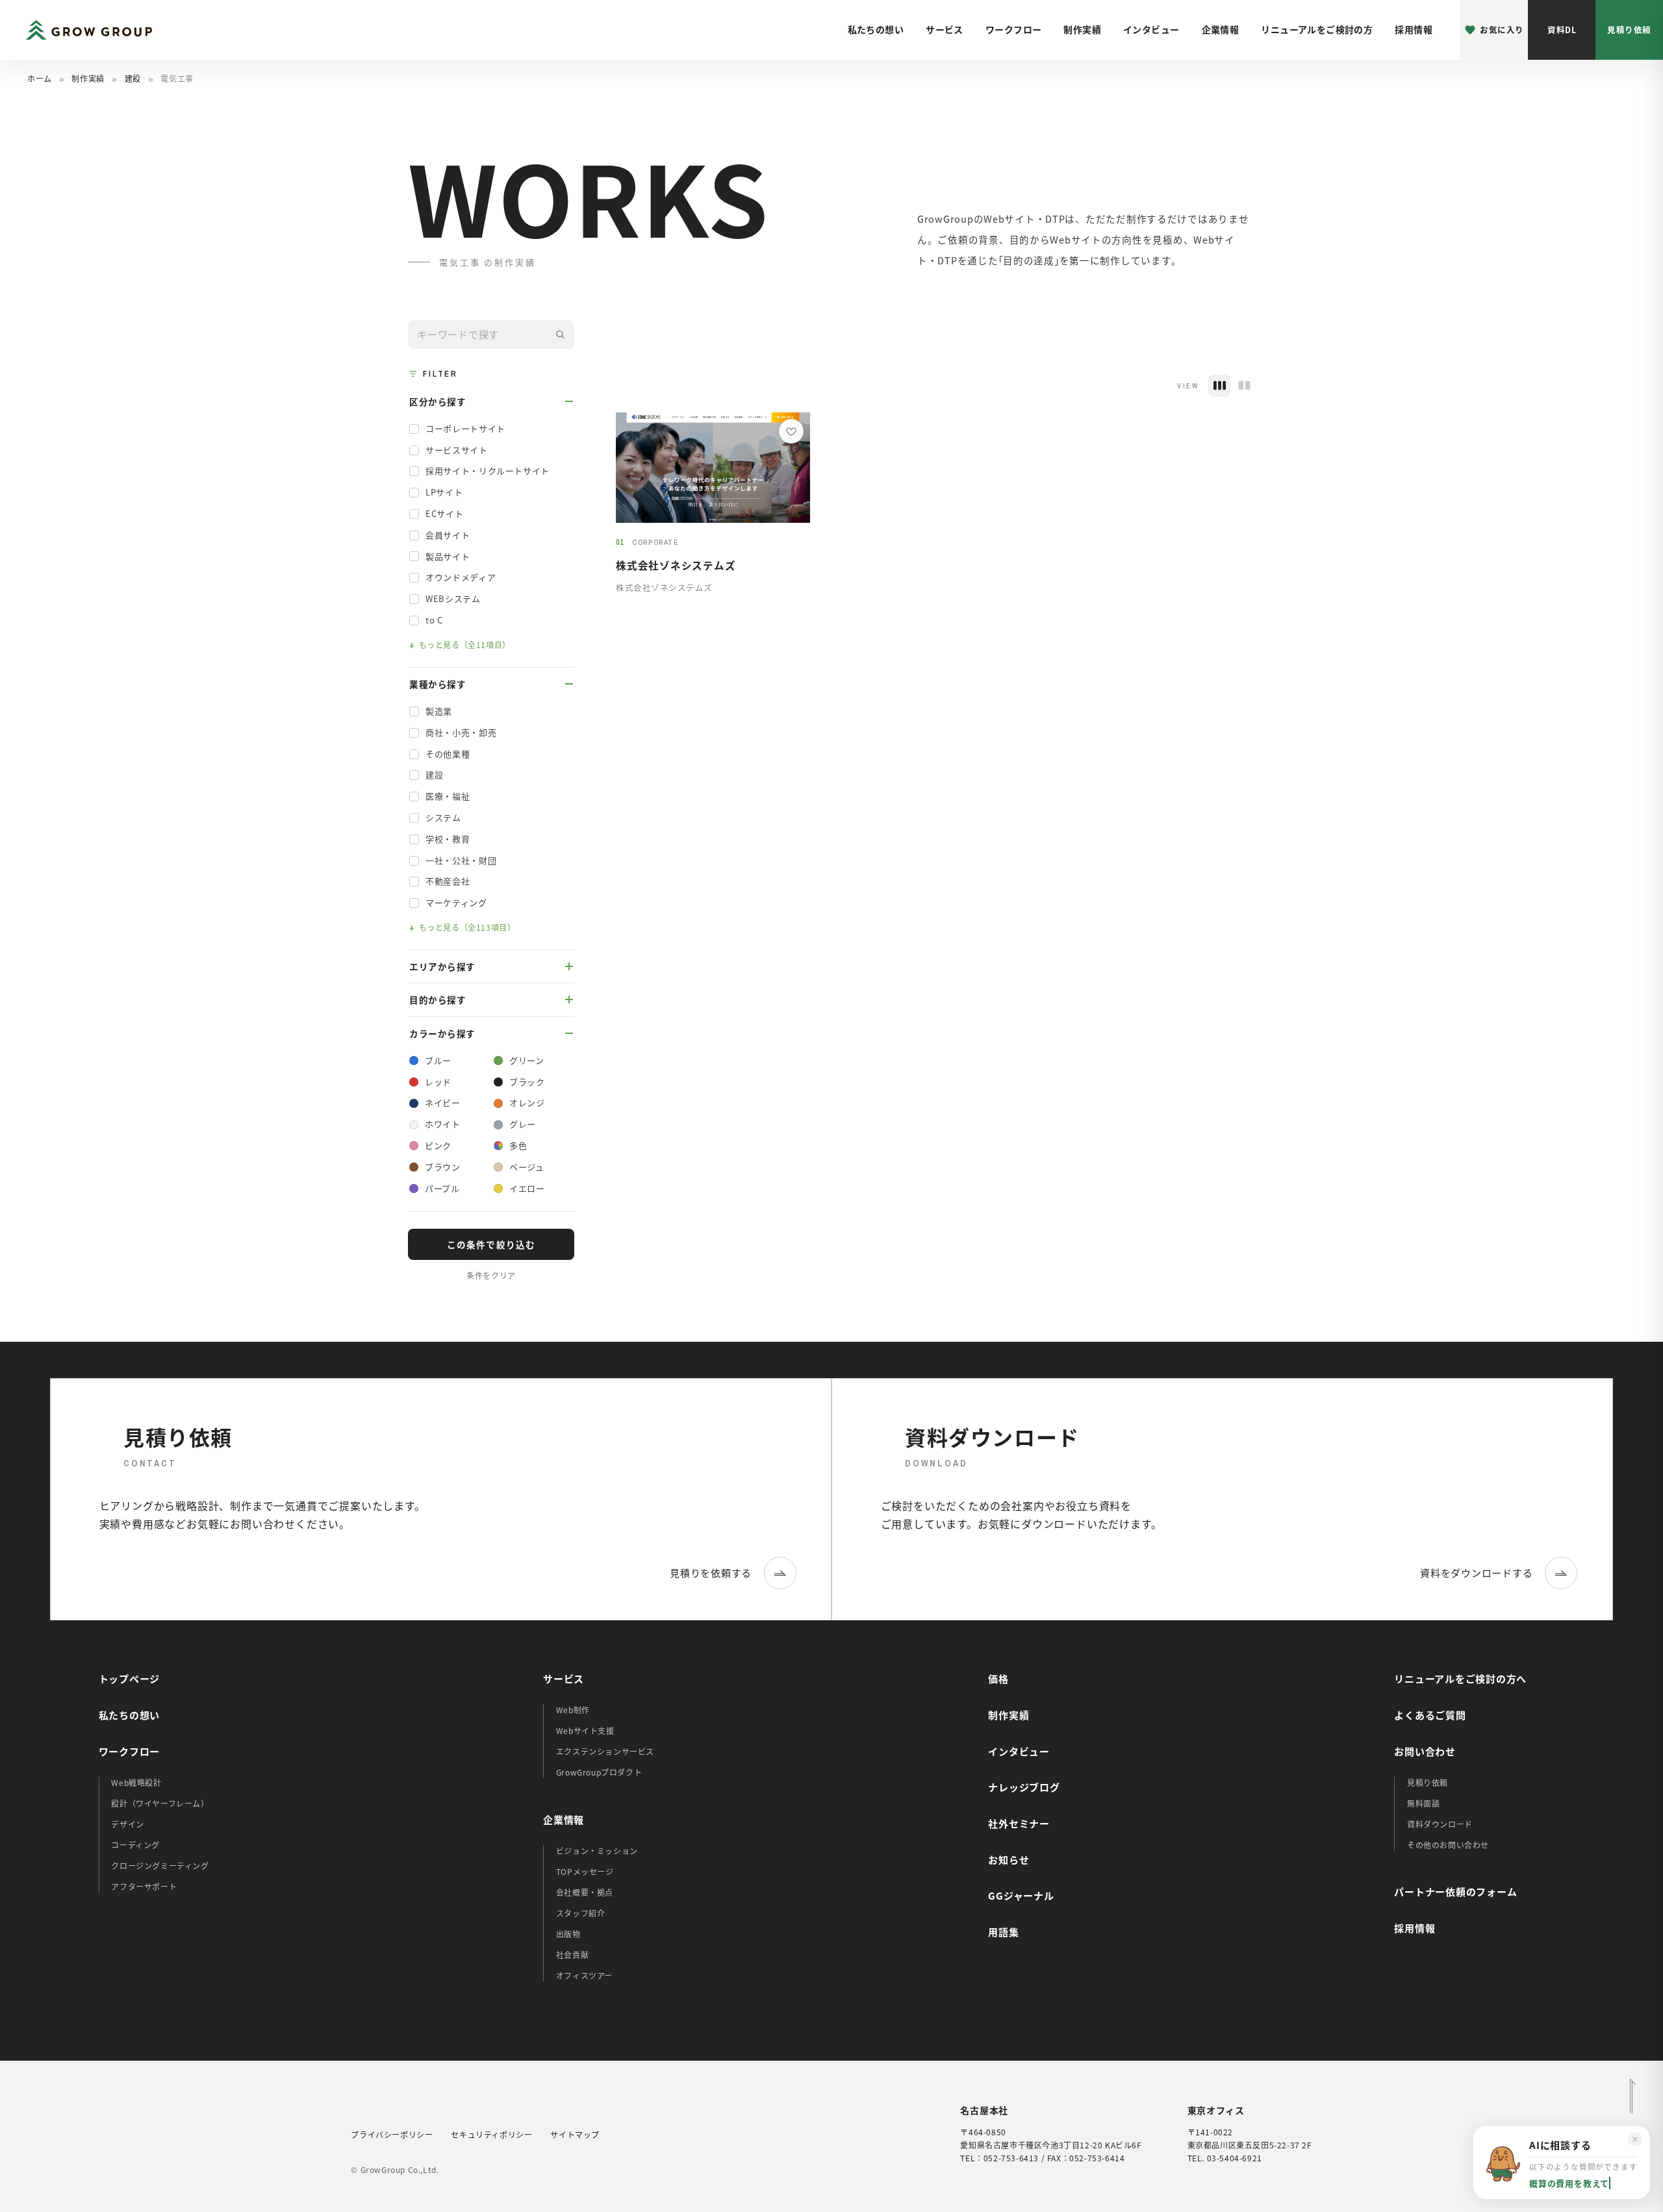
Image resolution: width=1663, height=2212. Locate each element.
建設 (133, 78)
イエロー (527, 1188)
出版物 (568, 1934)
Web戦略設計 (136, 1782)
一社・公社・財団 (461, 860)
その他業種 (448, 754)
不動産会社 (448, 881)
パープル (442, 1188)
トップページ (130, 1678)
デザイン (127, 1824)
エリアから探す (442, 966)
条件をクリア (491, 1275)
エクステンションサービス (605, 1751)
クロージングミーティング (160, 1866)
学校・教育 (448, 839)
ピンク (438, 1145)
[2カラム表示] (1244, 386)
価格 (998, 1678)
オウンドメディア (461, 577)
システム (443, 817)
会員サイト (448, 535)
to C (434, 620)
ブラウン (443, 1167)
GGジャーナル (1021, 1895)
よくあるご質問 (1430, 1715)
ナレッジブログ (1024, 1787)
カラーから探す (442, 1033)
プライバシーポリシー (392, 2134)
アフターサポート (144, 1886)
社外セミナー (1019, 1823)
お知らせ (1009, 1860)
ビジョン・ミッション (597, 1851)
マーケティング (456, 902)
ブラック (527, 1082)
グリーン (527, 1060)
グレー (523, 1124)
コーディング (135, 1845)
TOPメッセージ (585, 1871)
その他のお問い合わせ (1448, 1845)
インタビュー (1151, 29)
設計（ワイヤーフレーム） (160, 1803)
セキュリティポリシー (491, 2134)
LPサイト (444, 492)
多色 (518, 1145)
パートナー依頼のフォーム (1455, 1892)
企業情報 (1221, 29)
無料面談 (1423, 1803)
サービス (945, 29)
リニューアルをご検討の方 (1317, 29)
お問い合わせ (1425, 1751)
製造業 (439, 711)
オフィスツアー (584, 1975)
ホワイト (443, 1124)
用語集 (1003, 1932)
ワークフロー (1014, 29)
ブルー (438, 1060)
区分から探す (438, 401)
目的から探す (438, 999)
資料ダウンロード (1440, 1824)
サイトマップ (575, 2134)
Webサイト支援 (585, 1730)
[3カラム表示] (1219, 386)
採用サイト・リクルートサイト (488, 471)
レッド (438, 1082)
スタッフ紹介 (581, 1913)
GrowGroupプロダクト (599, 1772)
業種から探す (438, 684)
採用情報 (1414, 29)
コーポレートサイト (465, 428)
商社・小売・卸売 (461, 732)
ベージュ (527, 1167)
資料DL (1562, 30)
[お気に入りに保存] (791, 431)
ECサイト (444, 513)
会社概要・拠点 (585, 1892)
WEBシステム (453, 598)
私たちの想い (876, 29)
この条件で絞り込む (491, 1244)
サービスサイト (457, 450)
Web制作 (573, 1710)
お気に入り (1502, 30)
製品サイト (448, 556)
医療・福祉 (448, 796)
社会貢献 (572, 1954)
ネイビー (443, 1102)
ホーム (40, 78)
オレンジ (527, 1102)
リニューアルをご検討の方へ (1460, 1678)
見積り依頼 (1629, 30)
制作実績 (1082, 29)
